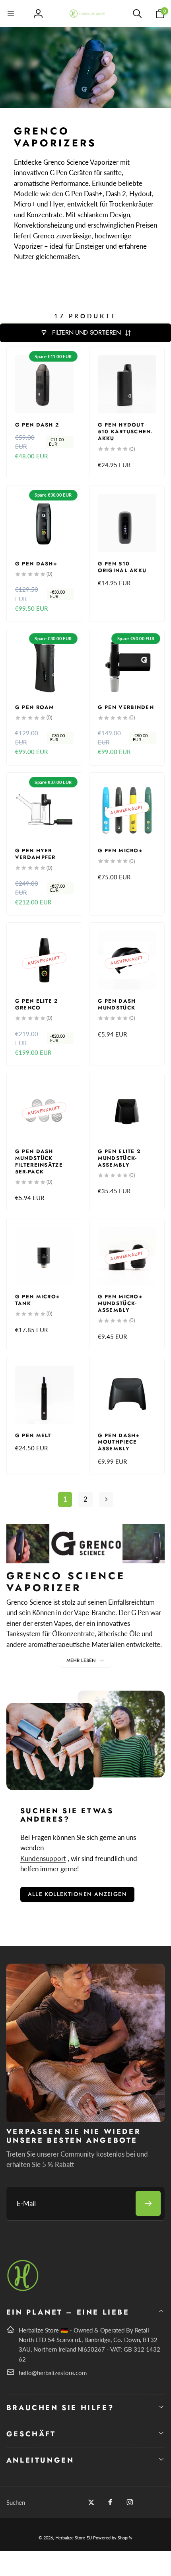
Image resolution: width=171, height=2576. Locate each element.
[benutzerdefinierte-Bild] (23, 2290)
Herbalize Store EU (74, 2538)
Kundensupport (43, 1858)
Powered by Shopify (113, 2538)
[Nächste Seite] (106, 1499)
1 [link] (65, 1499)
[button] (11, 14)
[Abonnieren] (148, 2203)
